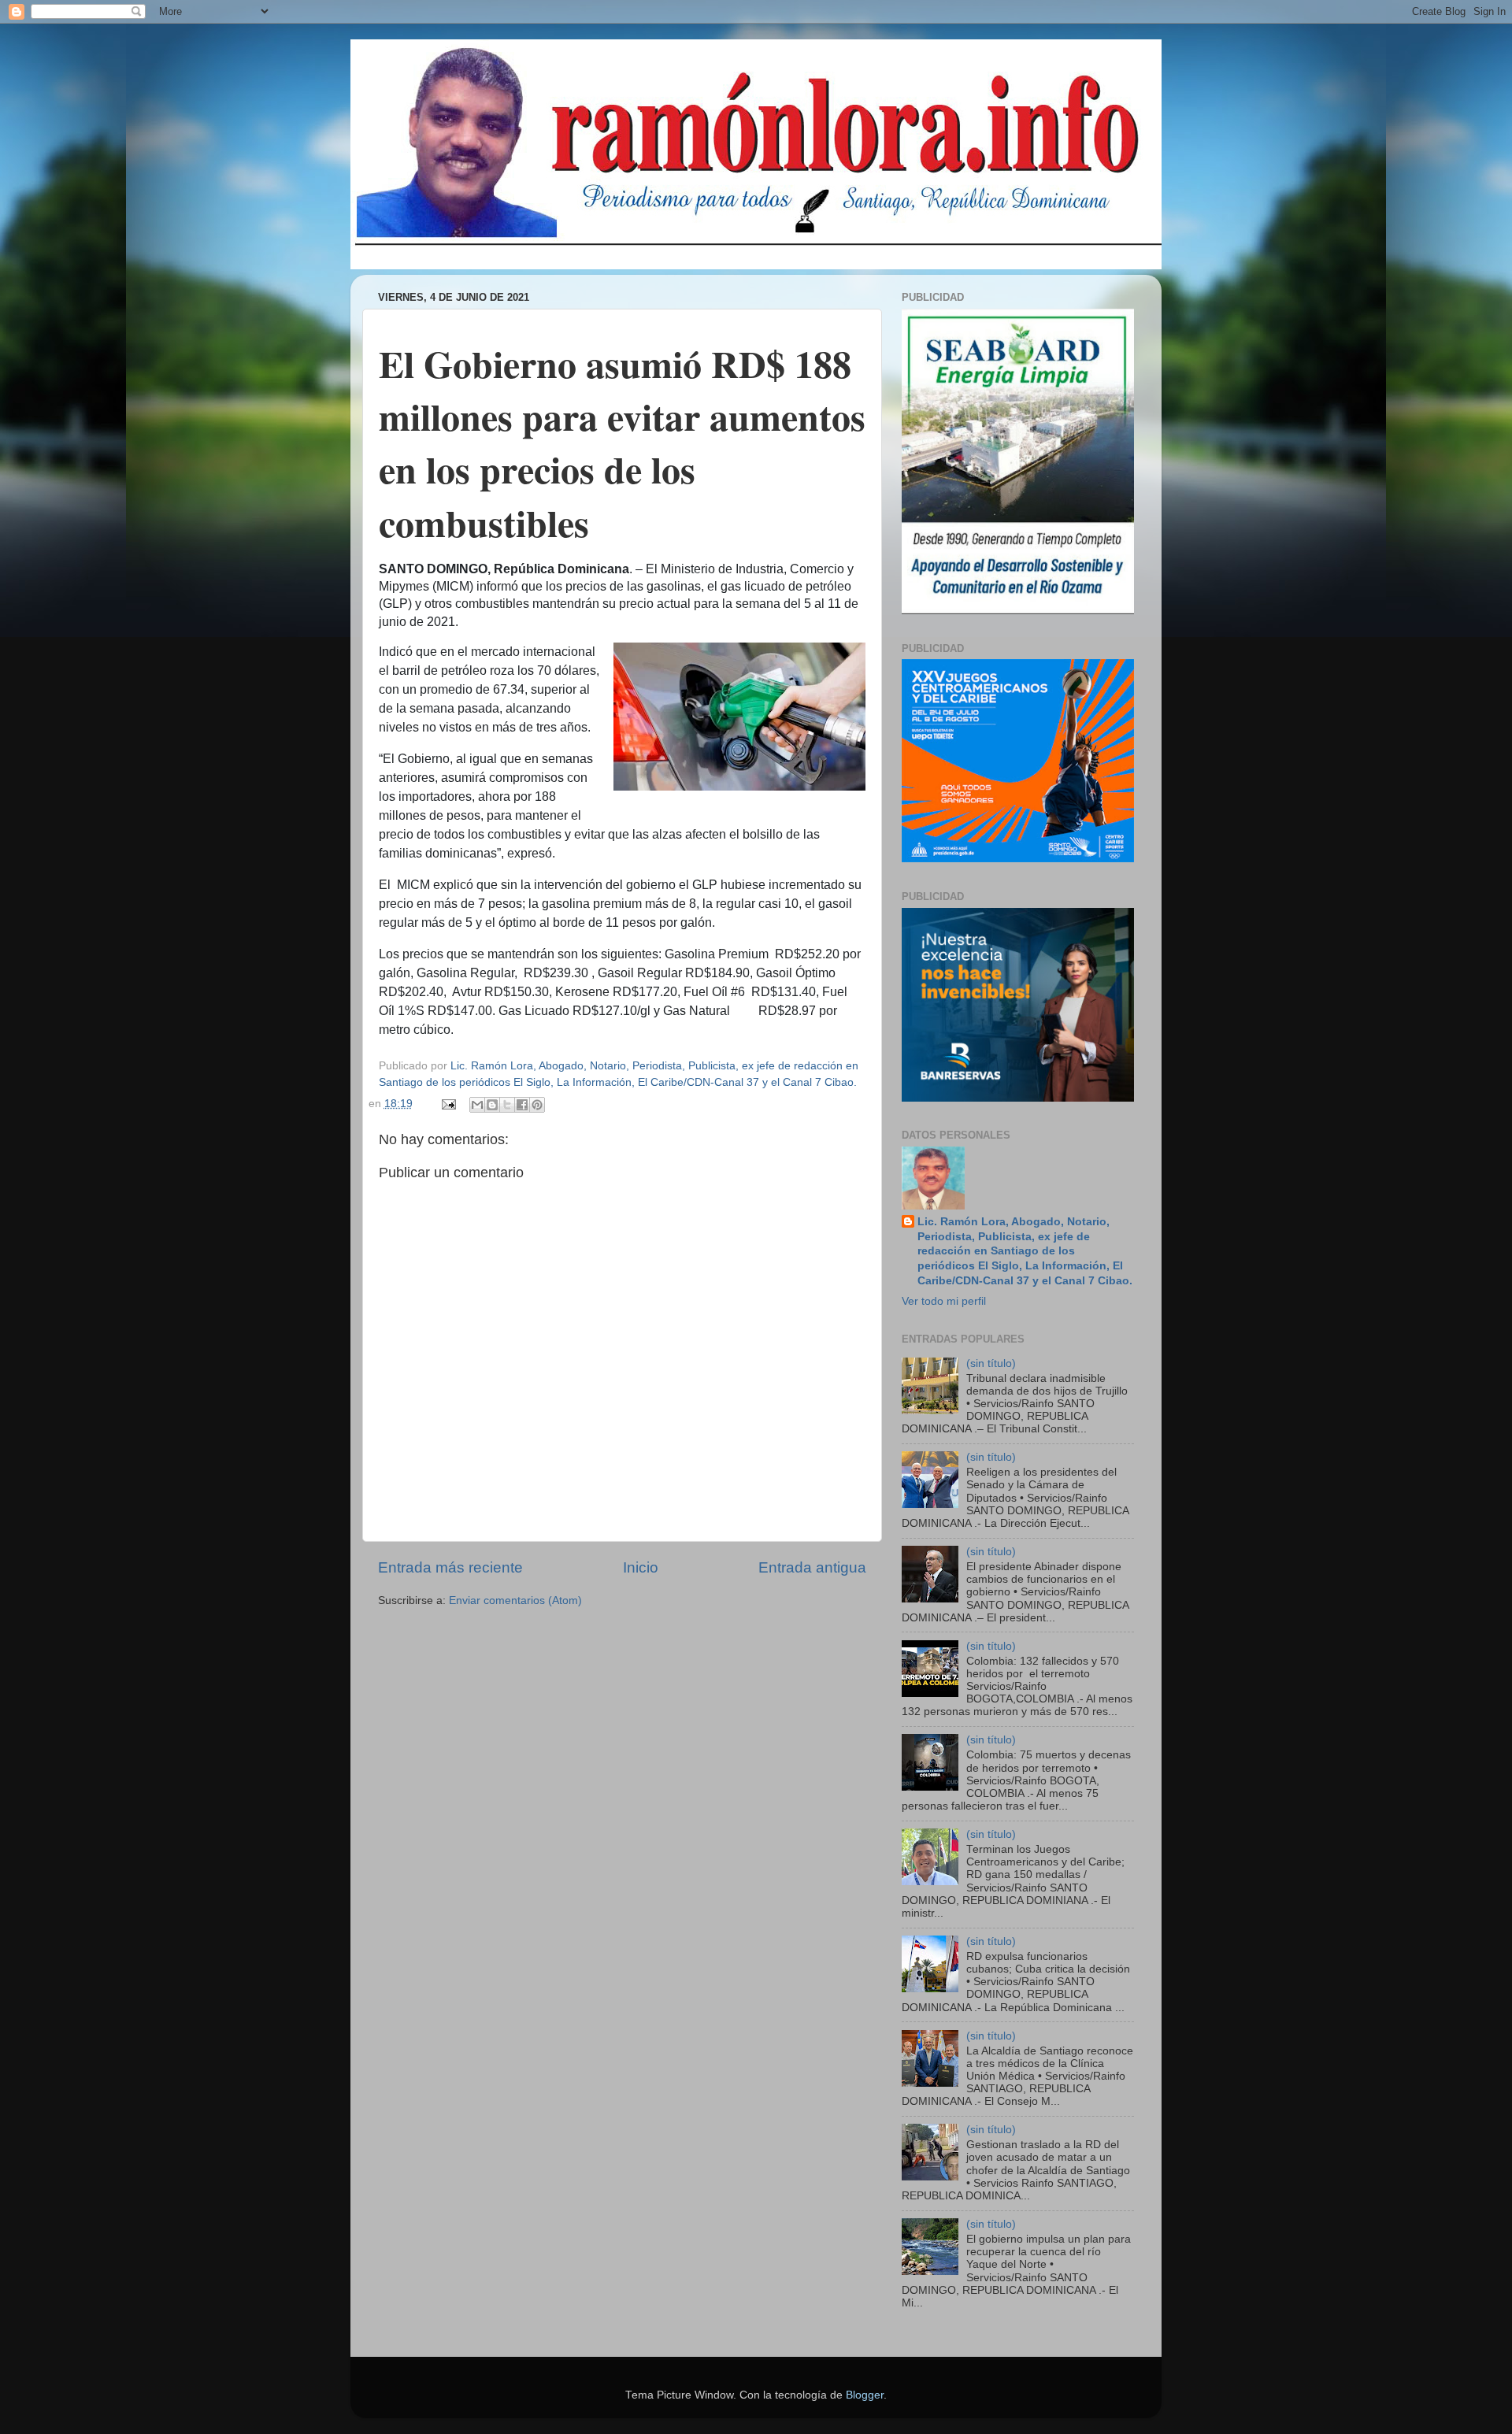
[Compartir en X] (507, 1105)
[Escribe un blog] (492, 1105)
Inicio (641, 1567)
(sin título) (991, 1363)
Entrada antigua (812, 1567)
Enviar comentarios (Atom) (515, 1600)
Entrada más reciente (450, 1567)
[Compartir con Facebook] (522, 1105)
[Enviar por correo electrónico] (477, 1105)
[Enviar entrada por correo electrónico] (448, 1104)
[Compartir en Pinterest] (537, 1105)
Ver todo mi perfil (944, 1301)
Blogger (865, 2395)
